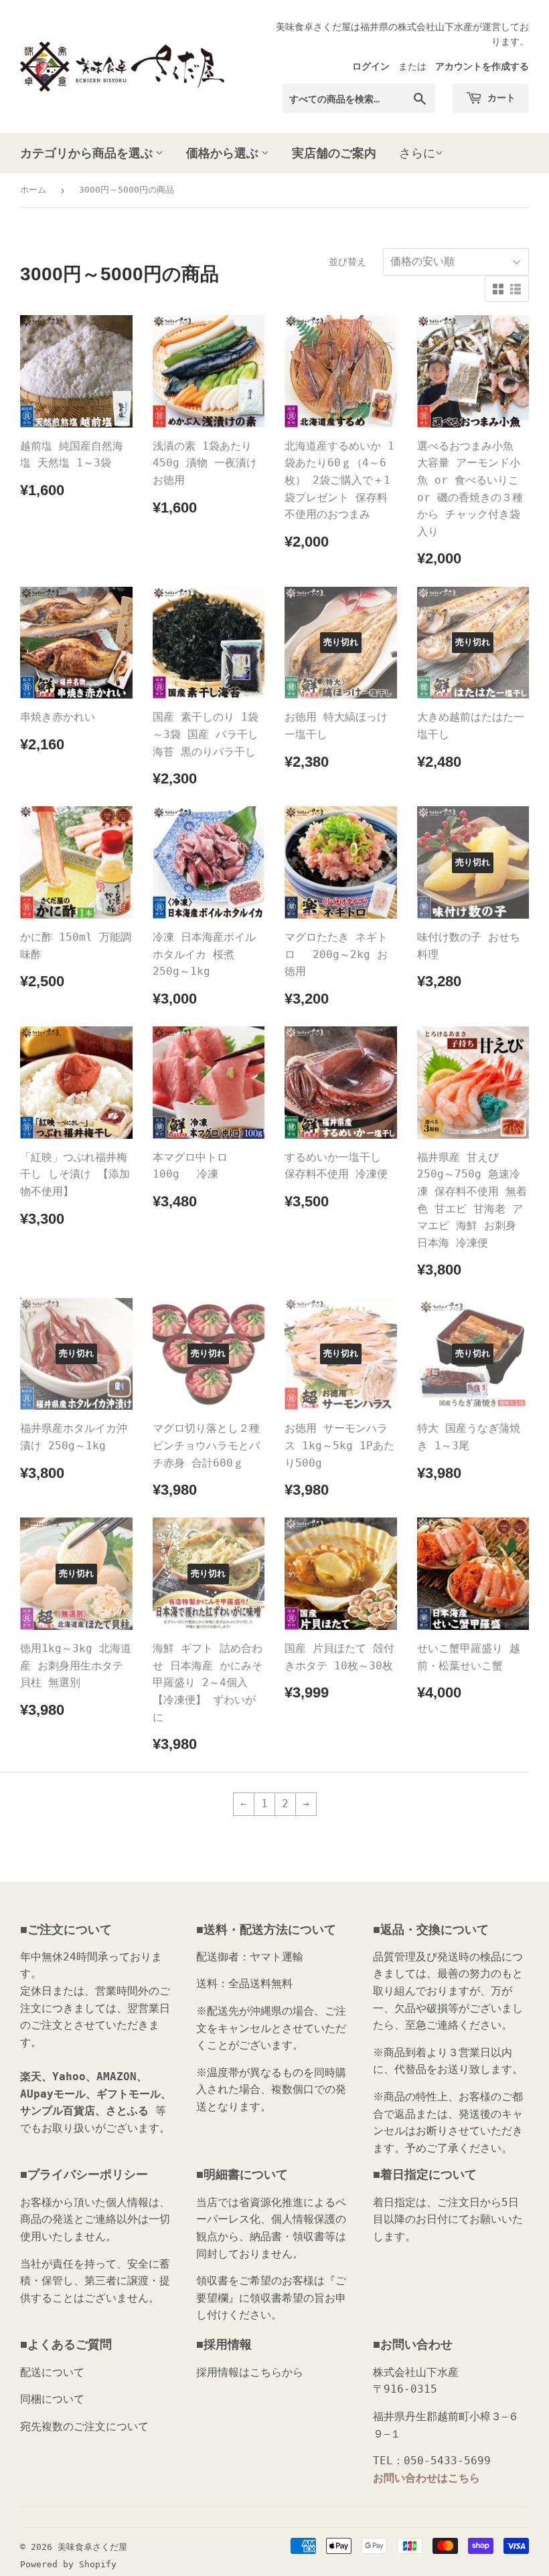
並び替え (347, 262)
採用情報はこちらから (250, 2372)
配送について (52, 2372)
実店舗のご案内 (334, 153)
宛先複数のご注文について (84, 2426)
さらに (417, 153)
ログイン (371, 66)
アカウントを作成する (482, 66)
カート (500, 97)
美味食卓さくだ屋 (92, 2547)
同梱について (52, 2399)
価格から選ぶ (224, 153)
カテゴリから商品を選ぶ (88, 153)
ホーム (33, 190)
